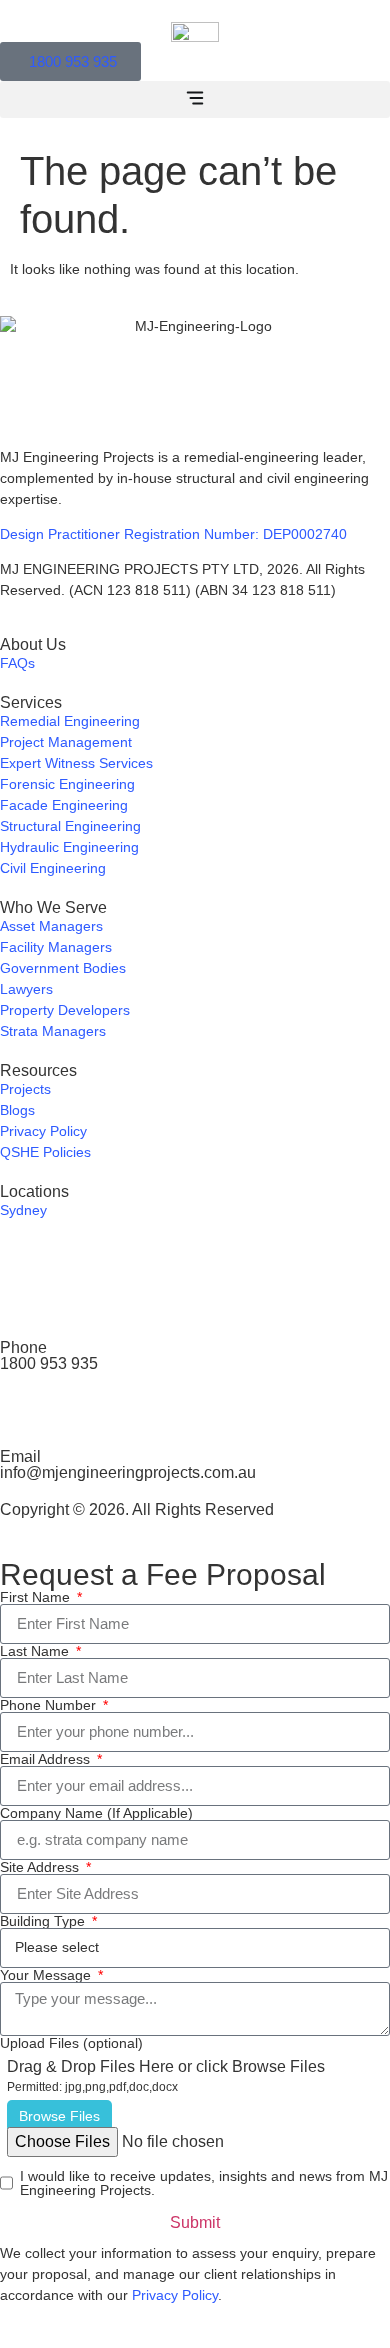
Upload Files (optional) (71, 2043)
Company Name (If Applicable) (96, 1813)
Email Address (47, 1759)
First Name (37, 1597)
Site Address (41, 1867)
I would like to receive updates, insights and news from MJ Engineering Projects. (204, 2183)
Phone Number (50, 1705)
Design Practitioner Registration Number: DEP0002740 (173, 534)
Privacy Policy (175, 2295)
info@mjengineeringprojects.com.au (128, 1472)
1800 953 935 (49, 1363)
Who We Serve (53, 907)
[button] (195, 99)
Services (31, 702)
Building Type (44, 1921)
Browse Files (59, 2116)
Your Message (47, 1975)
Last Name (36, 1651)
